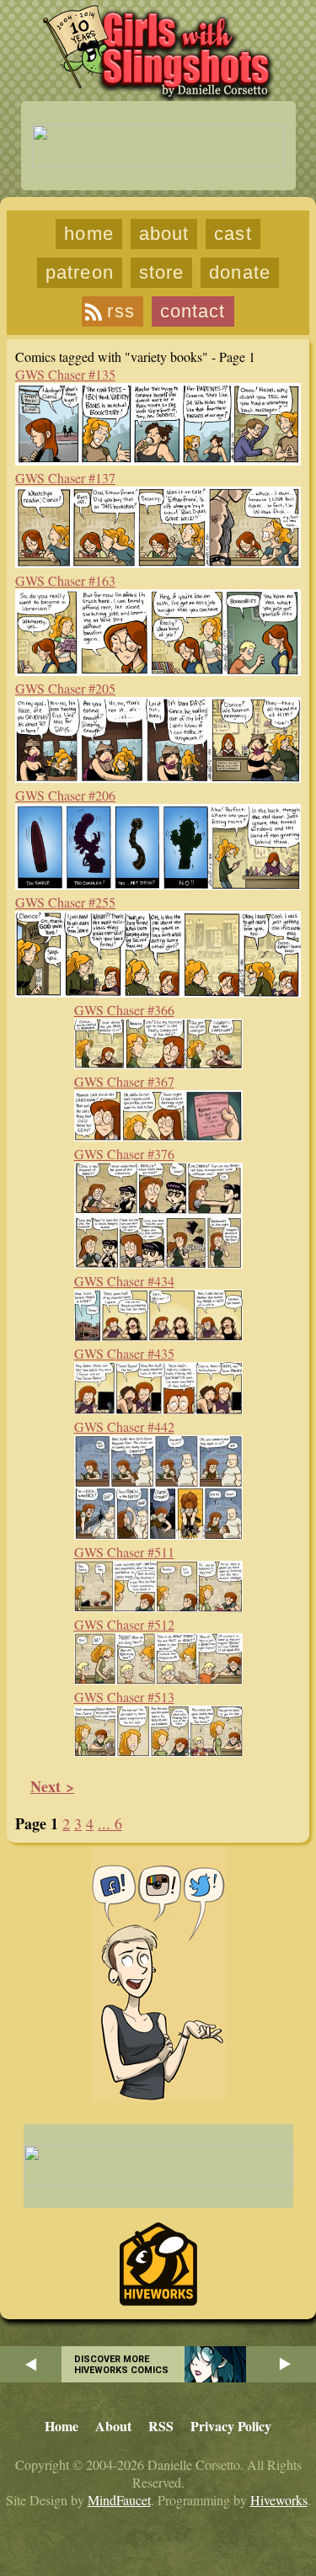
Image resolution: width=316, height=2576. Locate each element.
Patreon (80, 272)
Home (88, 234)
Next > (52, 1786)
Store (162, 272)
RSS (121, 311)
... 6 (110, 1823)
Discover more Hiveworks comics (121, 2365)
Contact (193, 311)
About (164, 234)
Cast (233, 234)
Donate (240, 272)
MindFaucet (119, 2500)
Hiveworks (279, 2500)
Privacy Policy (231, 2426)
